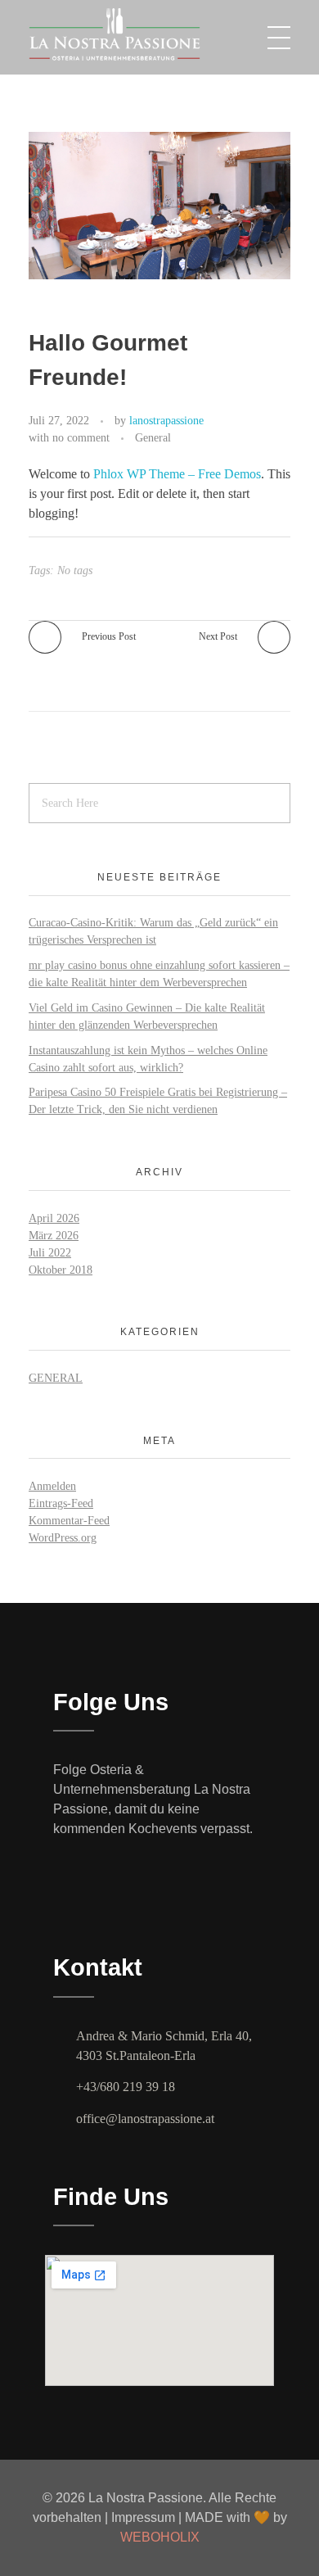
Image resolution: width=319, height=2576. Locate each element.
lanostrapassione (166, 420)
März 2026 (54, 1236)
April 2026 (54, 1218)
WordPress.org (63, 1538)
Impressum (145, 2517)
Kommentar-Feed (69, 1521)
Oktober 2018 (61, 1270)
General (153, 437)
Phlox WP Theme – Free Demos (177, 474)
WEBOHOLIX (160, 2537)
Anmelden (52, 1486)
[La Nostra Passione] (151, 34)
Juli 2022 (50, 1253)
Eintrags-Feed (61, 1503)
